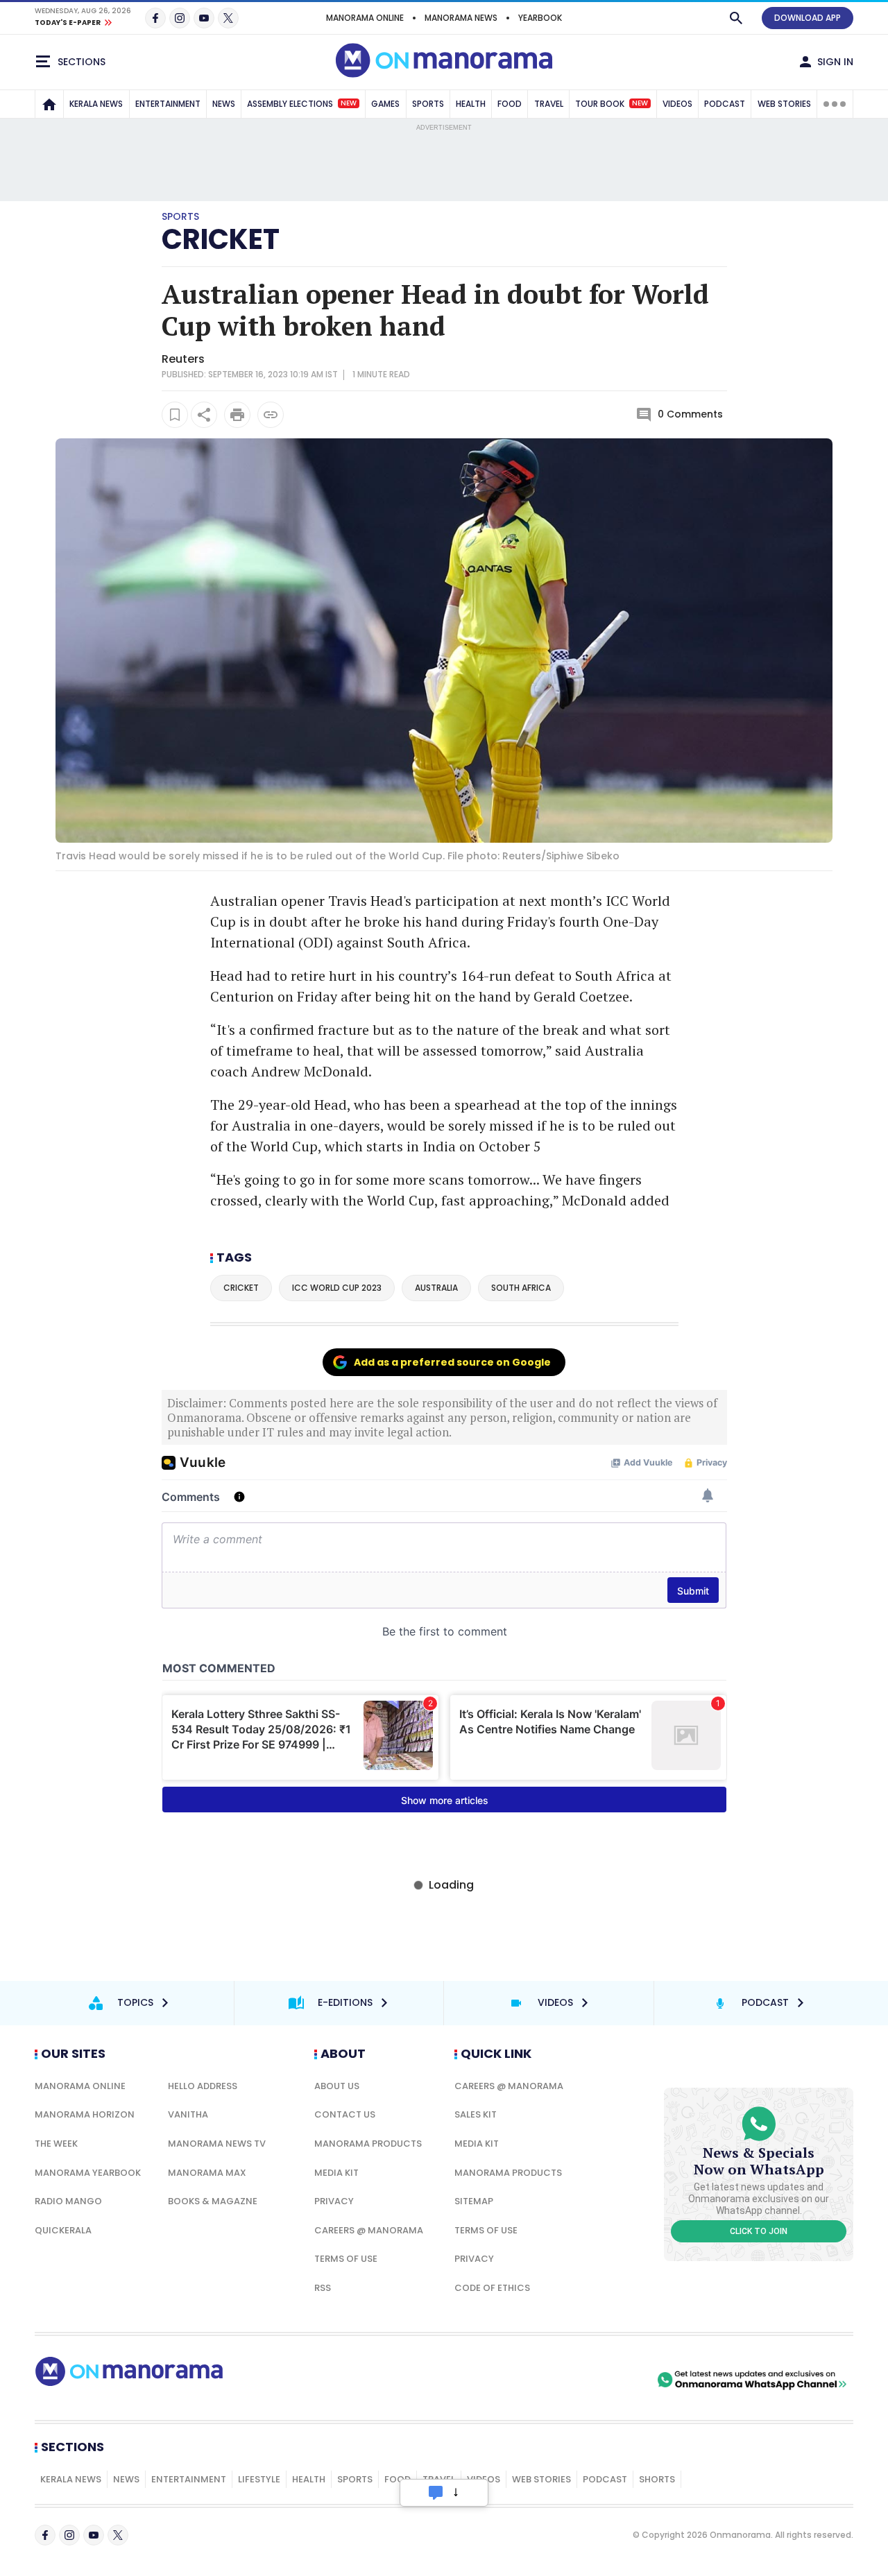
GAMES (385, 104)
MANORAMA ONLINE (365, 18)
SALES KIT (476, 2114)
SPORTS (428, 104)
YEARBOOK (540, 18)
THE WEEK (56, 2144)
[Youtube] (204, 18)
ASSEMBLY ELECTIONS (302, 104)
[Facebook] (155, 18)
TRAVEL (549, 104)
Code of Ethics (492, 2288)
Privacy (334, 2201)
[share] (204, 415)
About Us (337, 2086)
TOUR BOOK (612, 104)
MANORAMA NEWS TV (217, 2144)
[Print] (237, 415)
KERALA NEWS (96, 104)
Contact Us (345, 2114)
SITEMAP (474, 2201)
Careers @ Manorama (369, 2230)
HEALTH (471, 104)
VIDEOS (677, 104)
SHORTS (657, 2479)
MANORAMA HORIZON (85, 2114)
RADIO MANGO (68, 2201)
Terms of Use (346, 2259)
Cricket (221, 239)
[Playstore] (509, 2380)
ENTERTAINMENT (168, 104)
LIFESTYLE (259, 2479)
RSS (323, 2288)
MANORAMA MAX (207, 2173)
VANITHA (188, 2114)
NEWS (224, 104)
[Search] (736, 18)
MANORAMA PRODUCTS (368, 2144)
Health (309, 2479)
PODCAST (725, 104)
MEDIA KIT (336, 2173)
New (349, 103)
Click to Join (759, 2231)
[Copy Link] (271, 415)
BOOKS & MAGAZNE (213, 2201)
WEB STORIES (784, 104)
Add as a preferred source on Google (452, 1362)
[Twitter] (228, 18)
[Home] (49, 104)
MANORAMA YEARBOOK (88, 2173)
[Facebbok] (45, 2535)
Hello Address (203, 2086)
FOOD (510, 104)
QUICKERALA (63, 2230)
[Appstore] (606, 2380)
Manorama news (461, 18)
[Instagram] (180, 18)
